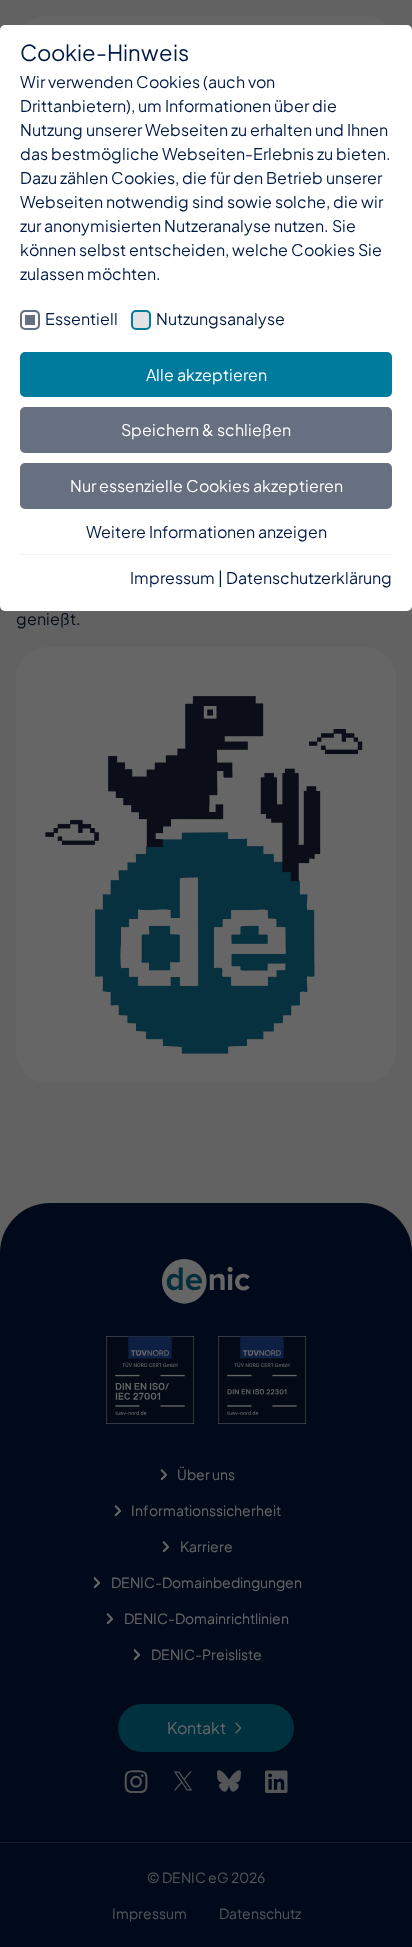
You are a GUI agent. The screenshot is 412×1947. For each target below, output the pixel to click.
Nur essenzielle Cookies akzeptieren (206, 485)
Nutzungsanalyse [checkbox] (220, 318)
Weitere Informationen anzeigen (206, 531)
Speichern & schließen (206, 429)
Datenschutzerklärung (309, 577)
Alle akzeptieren (206, 374)
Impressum (172, 577)
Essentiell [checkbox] (81, 318)
